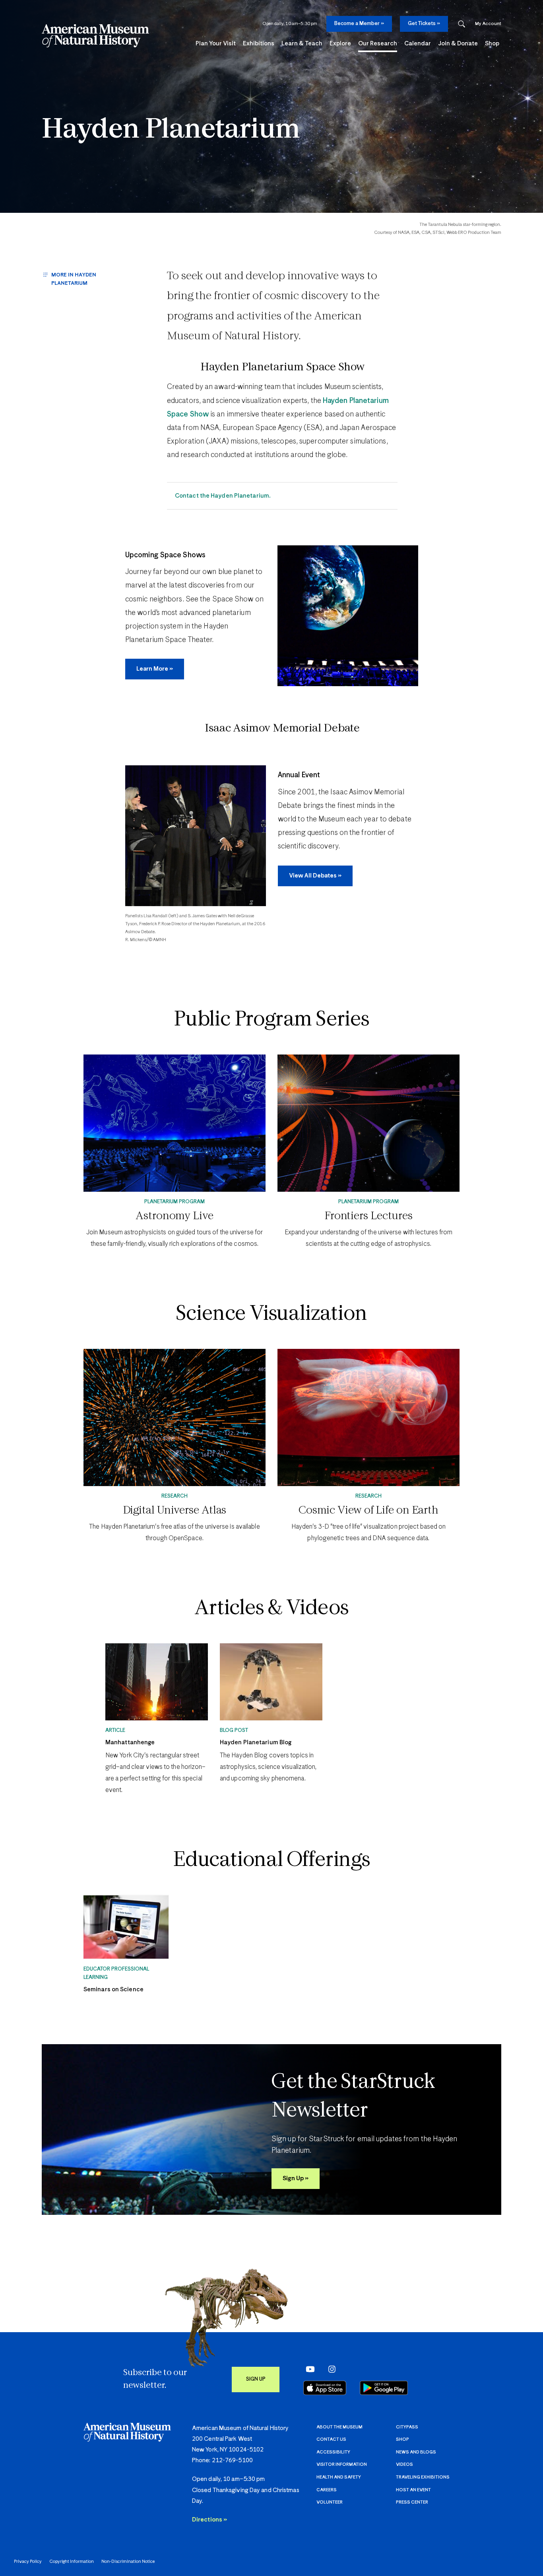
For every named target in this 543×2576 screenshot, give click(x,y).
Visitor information (342, 2464)
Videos (404, 2464)
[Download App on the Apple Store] (325, 2388)
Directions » (209, 2520)
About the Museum (339, 2427)
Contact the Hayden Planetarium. (223, 496)
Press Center (412, 2502)
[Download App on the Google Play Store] (384, 2388)
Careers (327, 2490)
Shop (402, 2439)
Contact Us (331, 2439)
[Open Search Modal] (462, 24)
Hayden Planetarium (171, 130)
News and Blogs (416, 2452)
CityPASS (407, 2427)
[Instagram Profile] (329, 2369)
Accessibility (333, 2452)
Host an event (413, 2490)
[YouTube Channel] (308, 2369)
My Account (488, 24)
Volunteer (330, 2502)
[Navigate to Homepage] (95, 36)
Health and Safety (339, 2477)
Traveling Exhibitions (423, 2477)
